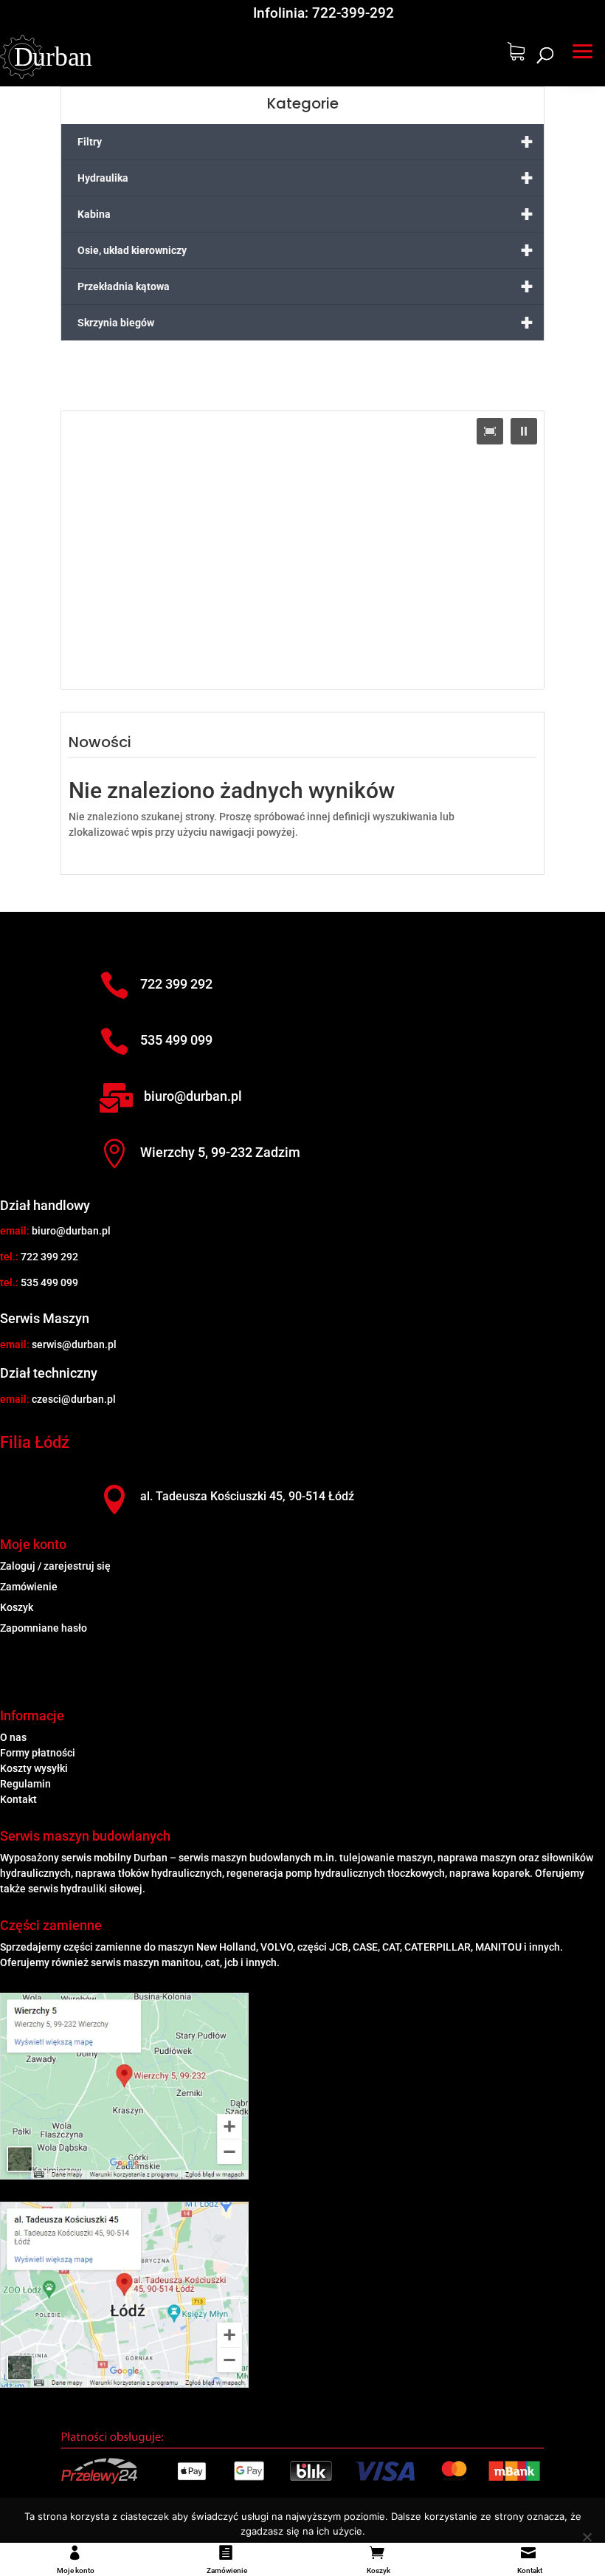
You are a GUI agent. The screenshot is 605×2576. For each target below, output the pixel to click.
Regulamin (25, 1784)
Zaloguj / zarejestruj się (55, 1566)
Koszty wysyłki (34, 1768)
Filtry (305, 141)
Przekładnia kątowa (305, 286)
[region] (302, 550)
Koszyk (378, 2570)
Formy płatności (38, 1753)
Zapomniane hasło (44, 1628)
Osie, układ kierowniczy (305, 250)
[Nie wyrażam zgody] (587, 2537)
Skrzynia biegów (305, 322)
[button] (583, 49)
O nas (13, 1737)
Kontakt (530, 2570)
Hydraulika (305, 178)
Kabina (305, 214)
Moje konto (76, 2570)
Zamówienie (227, 2570)
